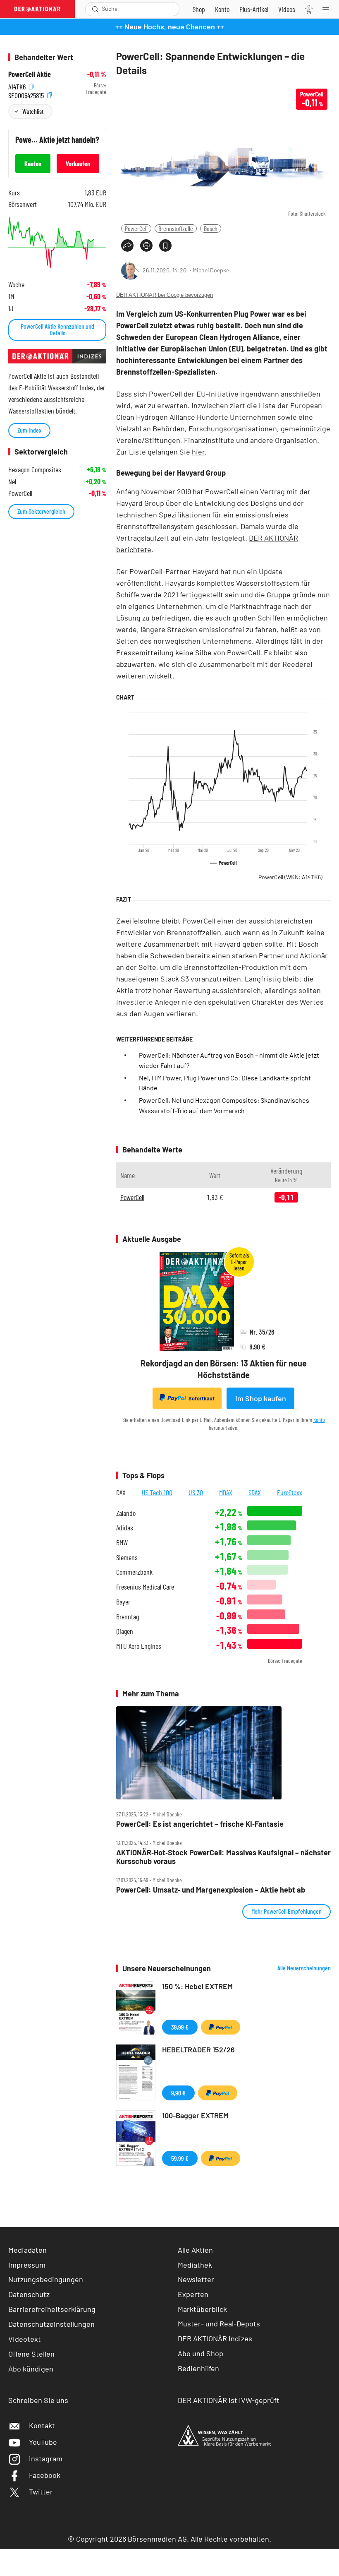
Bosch (211, 228)
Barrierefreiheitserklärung (52, 2309)
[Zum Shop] (199, 9)
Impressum (27, 2265)
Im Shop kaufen (261, 1398)
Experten (193, 2294)
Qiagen (125, 1631)
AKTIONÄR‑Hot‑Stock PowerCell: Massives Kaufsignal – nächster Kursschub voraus (223, 1857)
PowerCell (136, 228)
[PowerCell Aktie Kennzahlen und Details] (57, 243)
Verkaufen (78, 163)
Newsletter (196, 2279)
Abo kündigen (31, 2369)
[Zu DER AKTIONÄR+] (254, 9)
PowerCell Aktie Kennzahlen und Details (57, 329)
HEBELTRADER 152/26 (198, 2049)
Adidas (125, 1528)
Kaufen (33, 163)
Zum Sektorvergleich (41, 511)
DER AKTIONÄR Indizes (215, 2338)
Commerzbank (134, 1572)
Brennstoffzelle (176, 228)
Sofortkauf (202, 1398)
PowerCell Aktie (30, 74)
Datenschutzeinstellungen (51, 2324)
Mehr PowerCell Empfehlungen (286, 1911)
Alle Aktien (195, 2250)
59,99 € (180, 2158)
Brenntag (128, 1617)
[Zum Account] (222, 9)
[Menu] (328, 9)
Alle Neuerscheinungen (304, 1968)
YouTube (43, 2442)
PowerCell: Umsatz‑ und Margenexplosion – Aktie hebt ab (211, 1890)
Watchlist (33, 111)
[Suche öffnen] (95, 9)
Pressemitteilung (145, 652)
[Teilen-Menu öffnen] (127, 245)
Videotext (25, 2339)
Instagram (46, 2458)
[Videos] (287, 9)
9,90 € (178, 2093)
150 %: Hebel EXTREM (197, 1986)
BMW (122, 1543)
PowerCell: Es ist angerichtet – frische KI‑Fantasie (200, 1824)
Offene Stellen (31, 2354)
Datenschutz (29, 2294)
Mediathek (195, 2265)
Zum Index (29, 430)
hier (198, 452)
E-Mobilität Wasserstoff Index (56, 387)
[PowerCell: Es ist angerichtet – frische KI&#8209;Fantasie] (223, 1753)
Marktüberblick (202, 2309)
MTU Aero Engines (139, 1646)
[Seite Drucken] (146, 245)
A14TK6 (18, 85)
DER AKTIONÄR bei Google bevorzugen (165, 295)
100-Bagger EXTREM (195, 2115)
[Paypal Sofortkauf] (221, 2027)
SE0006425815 (27, 94)
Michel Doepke (211, 270)
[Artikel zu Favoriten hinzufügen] (165, 245)
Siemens (127, 1557)
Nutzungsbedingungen (46, 2279)
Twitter (41, 2492)
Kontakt (42, 2425)
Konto (319, 1420)
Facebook (45, 2475)
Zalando (126, 1513)
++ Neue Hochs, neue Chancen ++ (170, 26)
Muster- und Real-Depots (219, 2323)
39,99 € (180, 2027)
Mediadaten (27, 2250)
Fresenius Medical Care (145, 1587)
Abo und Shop (201, 2353)
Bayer (123, 1602)
